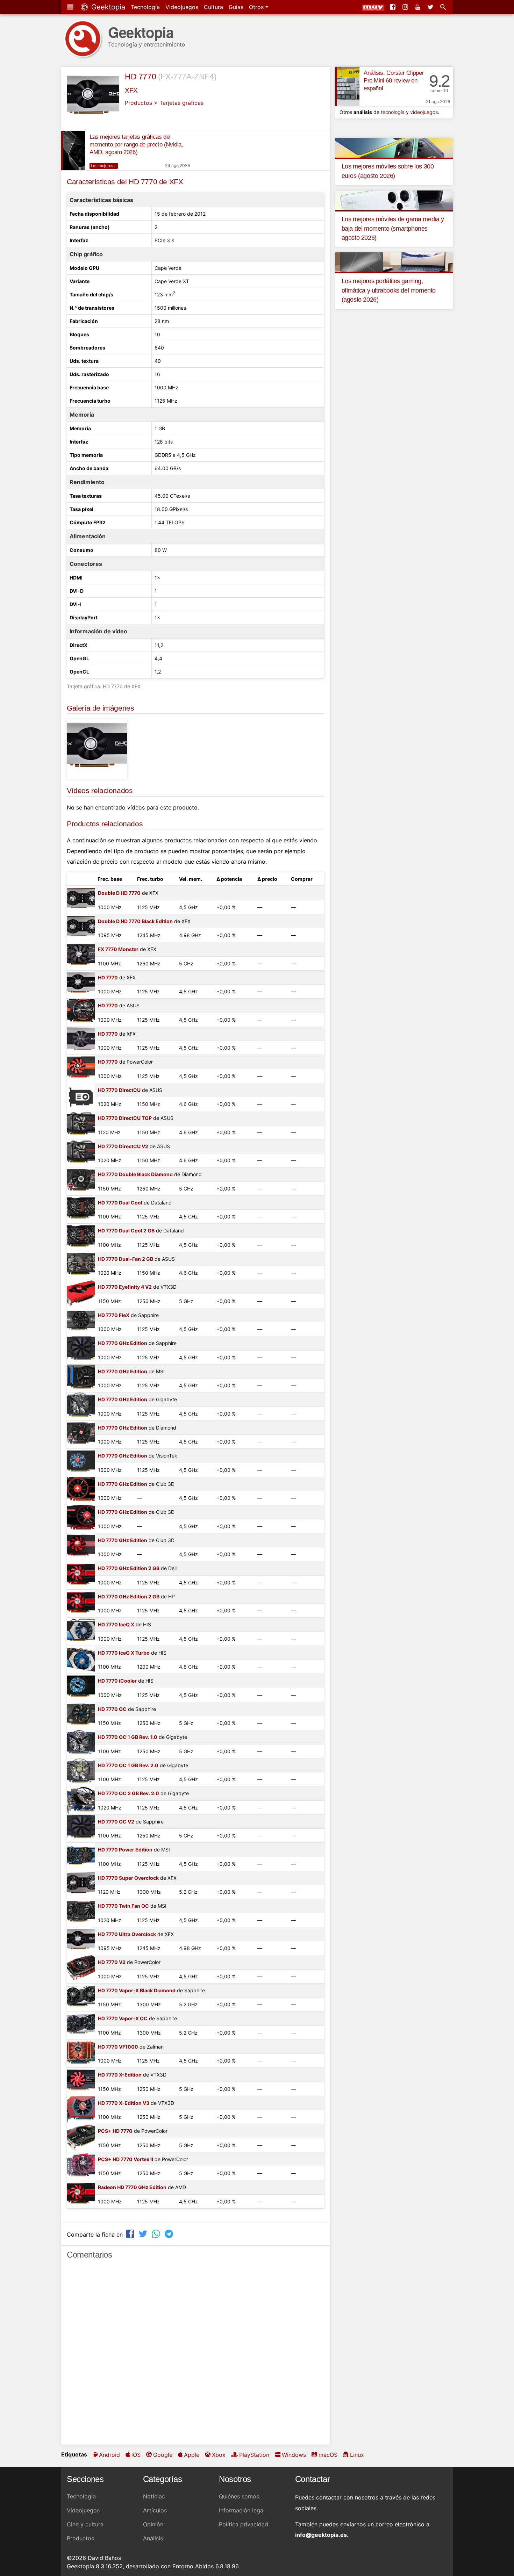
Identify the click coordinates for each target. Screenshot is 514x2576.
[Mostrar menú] (71, 7)
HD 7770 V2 (112, 1962)
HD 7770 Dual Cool (120, 1203)
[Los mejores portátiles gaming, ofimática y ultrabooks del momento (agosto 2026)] (394, 262)
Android (109, 2455)
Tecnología (145, 7)
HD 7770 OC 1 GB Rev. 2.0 (128, 1765)
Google (163, 2455)
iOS (136, 2455)
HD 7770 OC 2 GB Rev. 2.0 (128, 1793)
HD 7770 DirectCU (119, 1090)
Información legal (242, 2510)
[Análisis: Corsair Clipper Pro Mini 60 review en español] (347, 87)
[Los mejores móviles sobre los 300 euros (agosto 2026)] (394, 147)
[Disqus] (195, 2355)
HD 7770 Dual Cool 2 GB (126, 1231)
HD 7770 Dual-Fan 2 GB (126, 1259)
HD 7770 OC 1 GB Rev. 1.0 (128, 1737)
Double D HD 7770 (119, 893)
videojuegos (424, 112)
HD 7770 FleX (114, 1315)
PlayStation (254, 2455)
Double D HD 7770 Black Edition (135, 921)
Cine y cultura (85, 2524)
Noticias (154, 2496)
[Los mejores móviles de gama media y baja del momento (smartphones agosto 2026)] (394, 200)
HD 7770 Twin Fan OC (123, 1906)
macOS (328, 2455)
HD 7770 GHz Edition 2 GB (129, 1568)
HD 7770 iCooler (117, 1681)
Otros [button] (257, 7)
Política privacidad (244, 2524)
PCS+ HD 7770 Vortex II (126, 2159)
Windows (294, 2455)
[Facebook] (393, 7)
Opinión (153, 2524)
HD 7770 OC (112, 1709)
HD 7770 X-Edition (120, 2075)
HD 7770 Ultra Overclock (127, 1934)
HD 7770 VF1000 (118, 2047)
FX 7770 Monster (118, 949)
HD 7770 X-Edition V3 (124, 2103)
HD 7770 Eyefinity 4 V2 (125, 1287)
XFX (131, 90)
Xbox (219, 2455)
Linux (357, 2455)
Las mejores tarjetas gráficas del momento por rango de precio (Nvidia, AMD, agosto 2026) (136, 145)
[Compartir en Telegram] (170, 2234)
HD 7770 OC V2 (116, 1822)
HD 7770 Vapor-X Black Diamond (137, 1990)
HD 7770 (140, 77)
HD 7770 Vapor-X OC (123, 2018)
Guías (236, 7)
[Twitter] (431, 7)
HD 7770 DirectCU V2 (123, 1146)
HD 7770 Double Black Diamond (135, 1174)
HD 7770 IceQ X (116, 1624)
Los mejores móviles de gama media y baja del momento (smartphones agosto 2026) (393, 228)
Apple (192, 2455)
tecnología (393, 112)
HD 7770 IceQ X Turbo (124, 1653)
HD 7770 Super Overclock (128, 1878)
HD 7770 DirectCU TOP (125, 1118)
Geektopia (107, 7)
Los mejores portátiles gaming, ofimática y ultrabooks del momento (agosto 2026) (389, 290)
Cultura (213, 7)
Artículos (155, 2510)
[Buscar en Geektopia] (444, 7)
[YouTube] (419, 7)
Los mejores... (104, 166)
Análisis (153, 2538)
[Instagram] (406, 7)
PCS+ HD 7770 (115, 2131)
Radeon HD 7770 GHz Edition (132, 2187)
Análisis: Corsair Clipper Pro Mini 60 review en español (394, 81)
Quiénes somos (239, 2496)
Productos (138, 103)
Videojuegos (182, 7)
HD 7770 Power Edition (125, 1850)
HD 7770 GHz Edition (123, 1343)
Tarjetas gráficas (181, 103)
